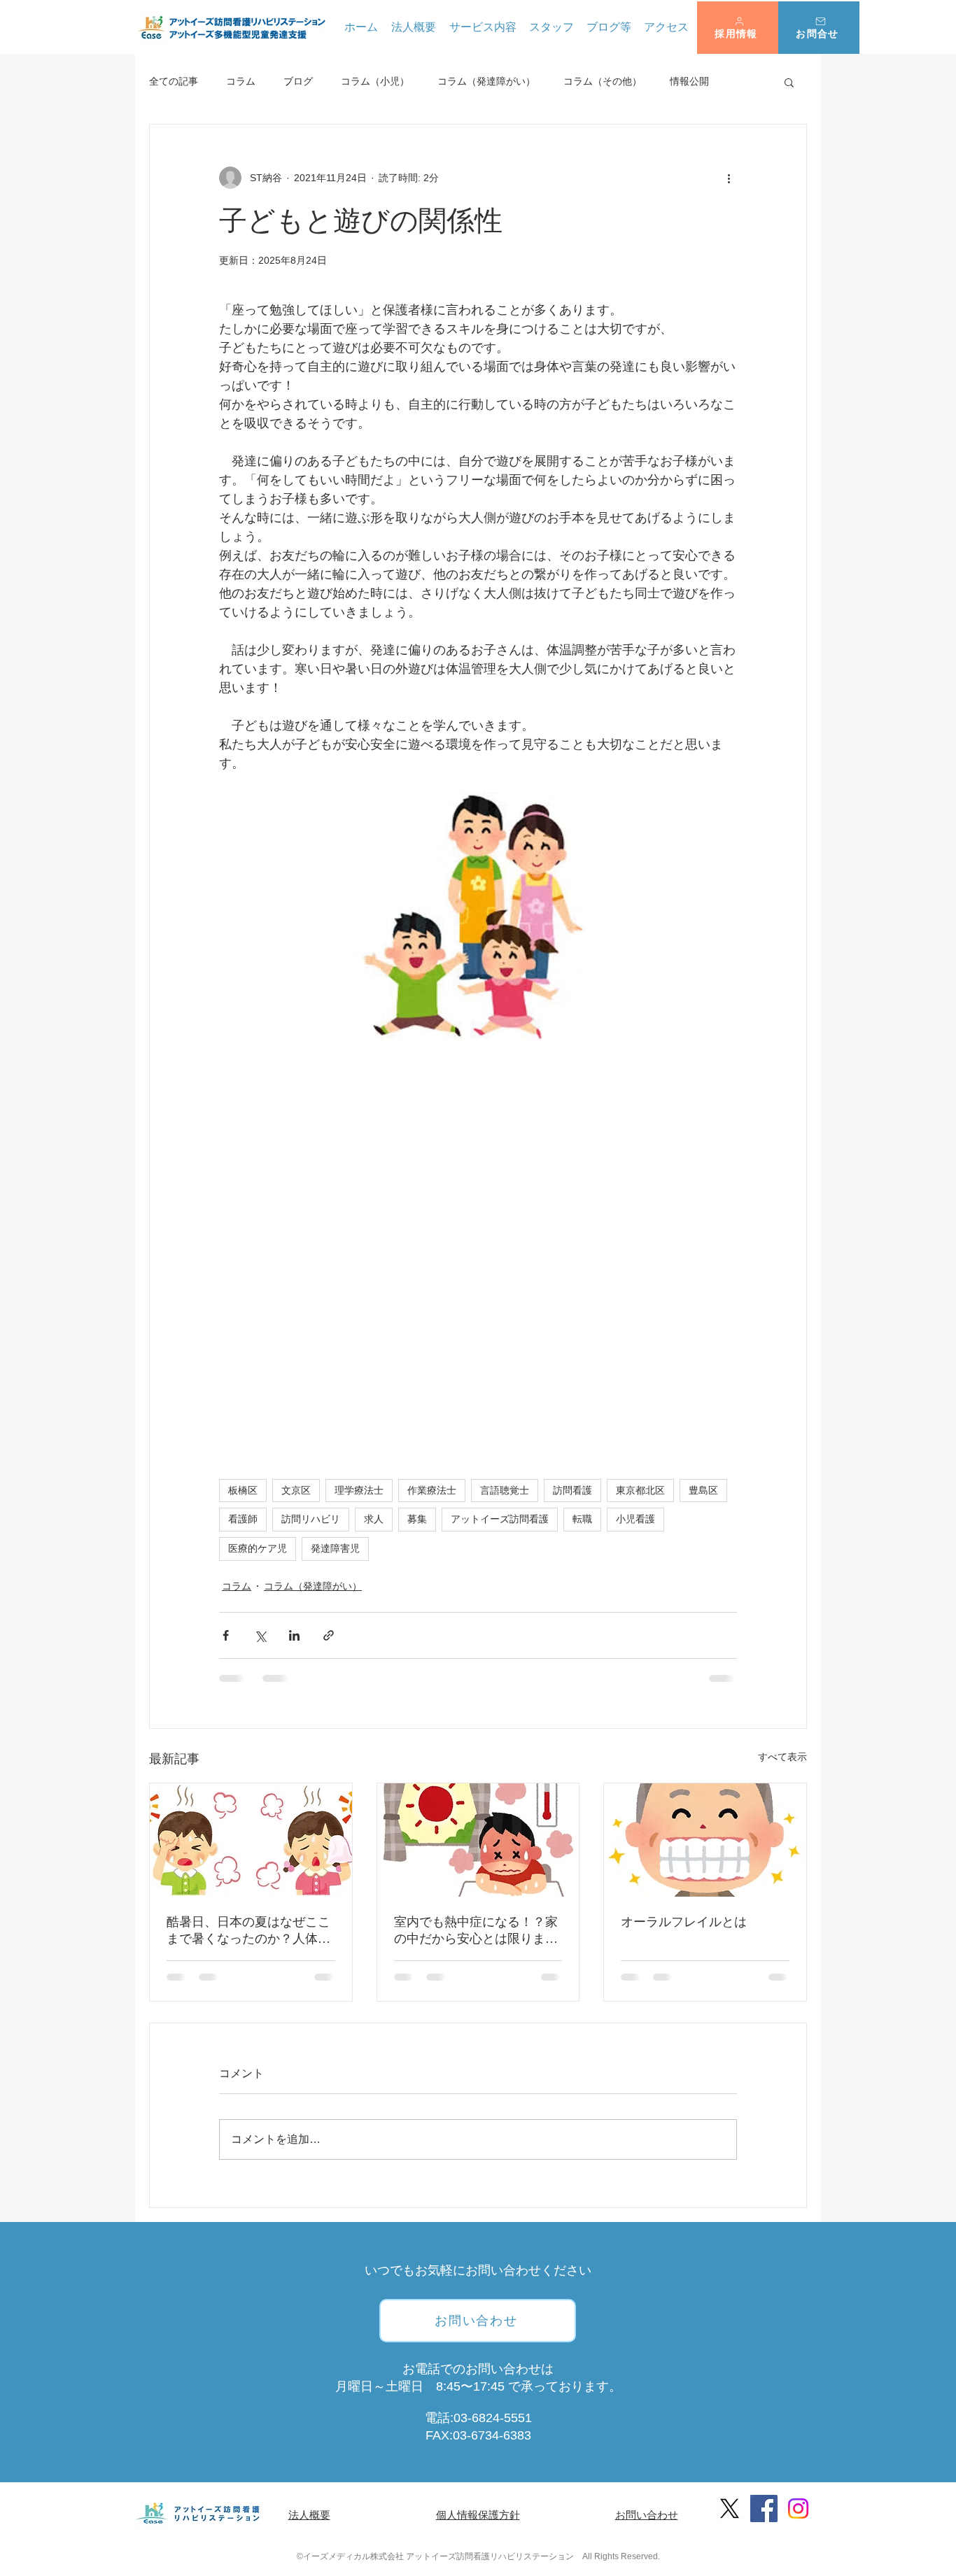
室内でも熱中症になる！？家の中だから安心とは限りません (476, 1931)
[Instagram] (798, 2508)
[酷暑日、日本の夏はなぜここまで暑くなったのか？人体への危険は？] (251, 1840)
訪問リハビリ (311, 1519)
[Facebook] (764, 2508)
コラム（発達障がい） (486, 81)
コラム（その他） (603, 81)
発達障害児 (335, 1548)
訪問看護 (572, 1490)
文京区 (296, 1490)
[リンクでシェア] (329, 1635)
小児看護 (635, 1519)
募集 (417, 1519)
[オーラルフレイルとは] (705, 1840)
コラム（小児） (375, 81)
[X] (730, 2508)
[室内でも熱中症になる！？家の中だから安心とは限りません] (478, 1840)
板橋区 (243, 1490)
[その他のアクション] (729, 178)
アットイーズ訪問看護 (500, 1519)
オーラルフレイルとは (684, 1922)
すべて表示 (782, 1757)
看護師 (243, 1519)
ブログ (298, 81)
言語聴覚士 (505, 1490)
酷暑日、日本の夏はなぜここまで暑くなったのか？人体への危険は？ (248, 1931)
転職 (582, 1519)
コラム (241, 81)
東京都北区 (640, 1490)
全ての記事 (174, 81)
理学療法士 (359, 1490)
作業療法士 (432, 1490)
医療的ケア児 (258, 1548)
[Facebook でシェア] (226, 1635)
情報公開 (689, 81)
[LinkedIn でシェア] (294, 1635)
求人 (374, 1519)
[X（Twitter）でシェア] (260, 1635)
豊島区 (703, 1490)
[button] (738, 28)
